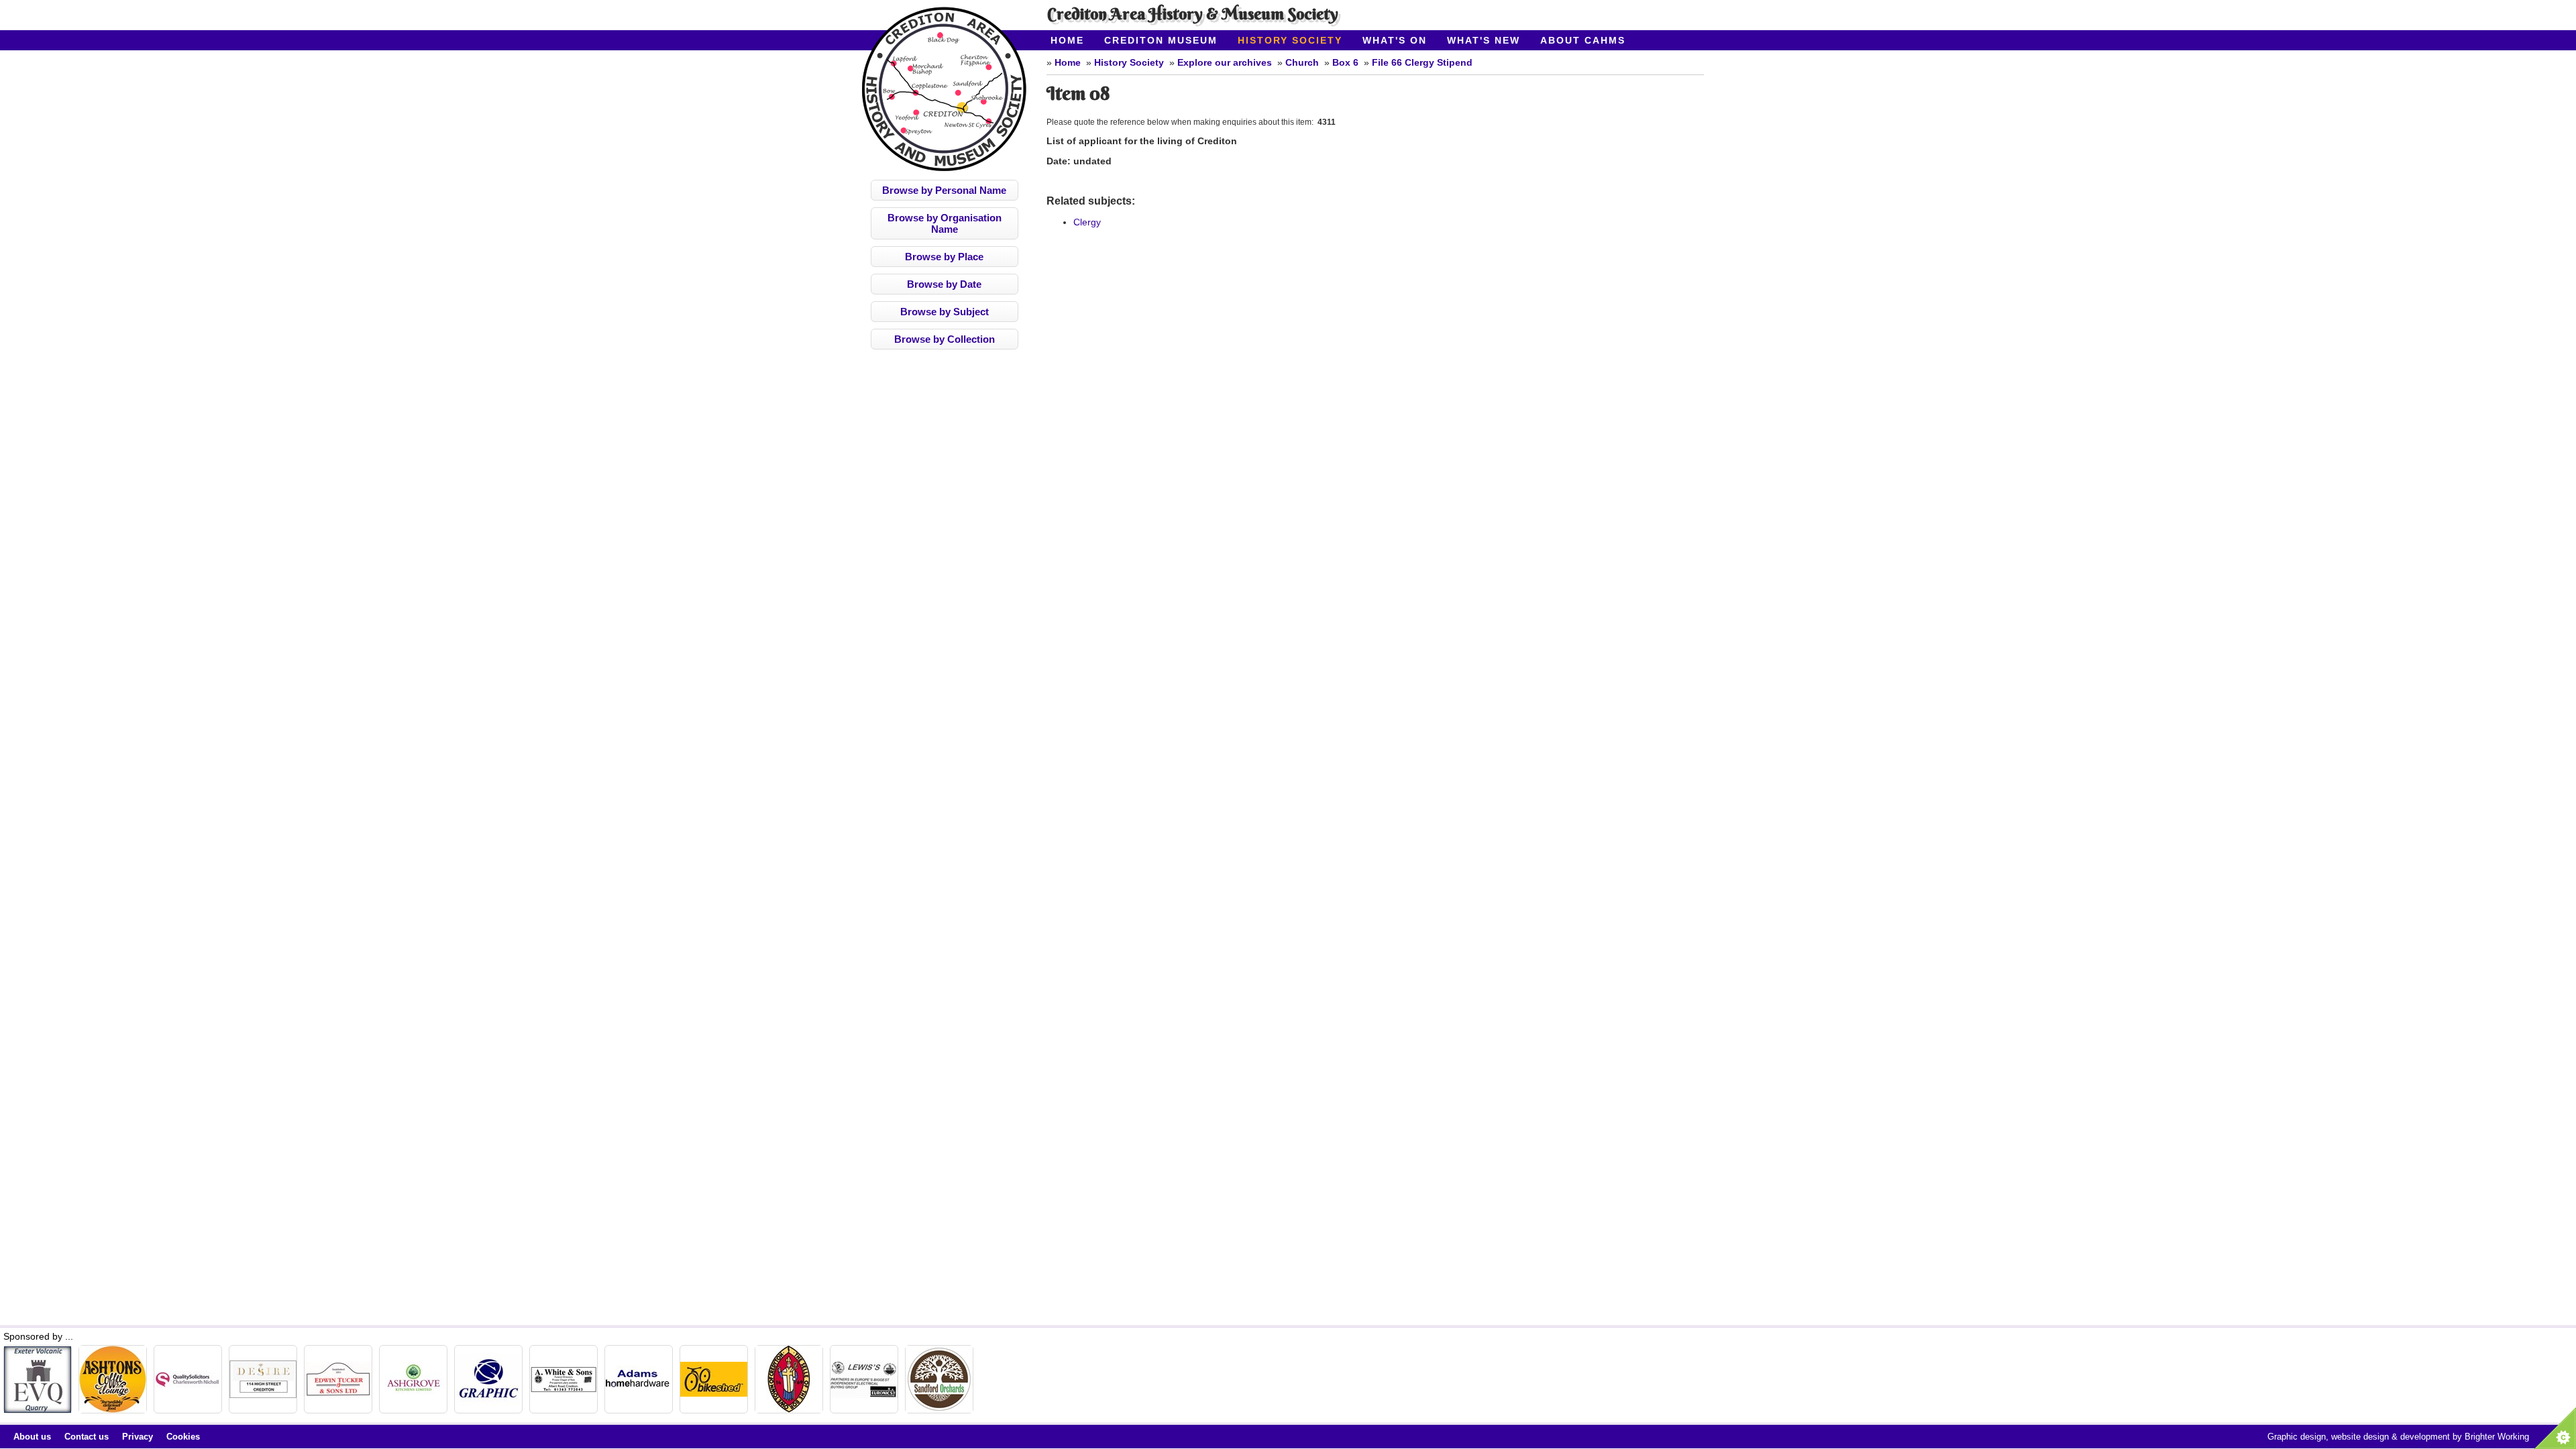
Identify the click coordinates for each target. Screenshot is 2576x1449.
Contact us (87, 1437)
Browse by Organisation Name (945, 223)
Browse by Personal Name (944, 190)
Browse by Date (944, 284)
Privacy (138, 1437)
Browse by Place (944, 257)
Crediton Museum (1161, 40)
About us (32, 1437)
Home (1067, 40)
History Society (1290, 40)
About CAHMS (1583, 40)
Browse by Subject (945, 312)
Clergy (1087, 222)
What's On (1395, 40)
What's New (1484, 40)
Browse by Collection (945, 339)
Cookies (183, 1437)
